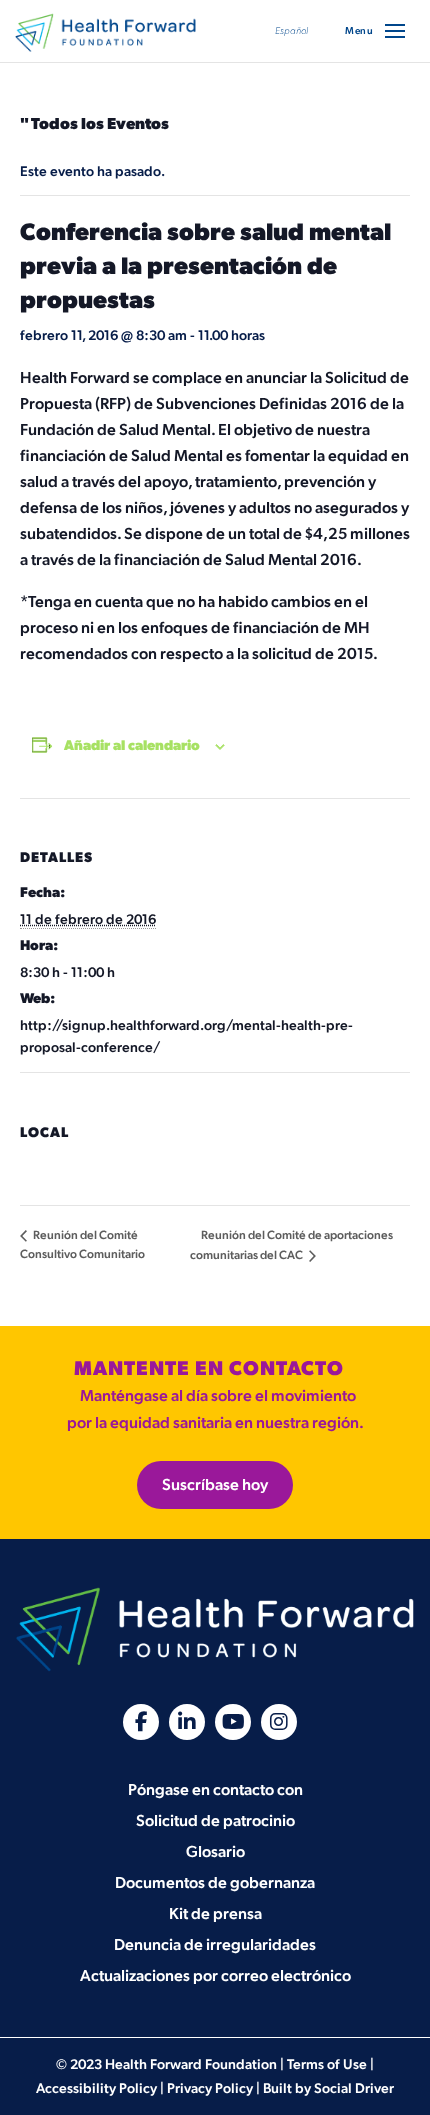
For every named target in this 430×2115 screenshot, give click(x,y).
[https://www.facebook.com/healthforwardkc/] (141, 1722)
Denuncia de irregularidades (215, 1945)
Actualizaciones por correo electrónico (215, 1976)
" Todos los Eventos (94, 124)
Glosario (215, 1852)
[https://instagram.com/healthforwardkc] (279, 1722)
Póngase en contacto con (215, 1790)
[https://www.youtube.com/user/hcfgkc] (233, 1722)
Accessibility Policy (96, 2088)
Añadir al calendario (132, 745)
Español (291, 31)
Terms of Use (327, 2064)
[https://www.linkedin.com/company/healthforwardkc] (187, 1722)
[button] (395, 31)
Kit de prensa (215, 1914)
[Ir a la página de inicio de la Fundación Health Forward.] (105, 33)
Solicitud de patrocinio (215, 1821)
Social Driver (354, 2088)
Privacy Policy (210, 2088)
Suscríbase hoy (215, 1485)
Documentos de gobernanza (215, 1883)
